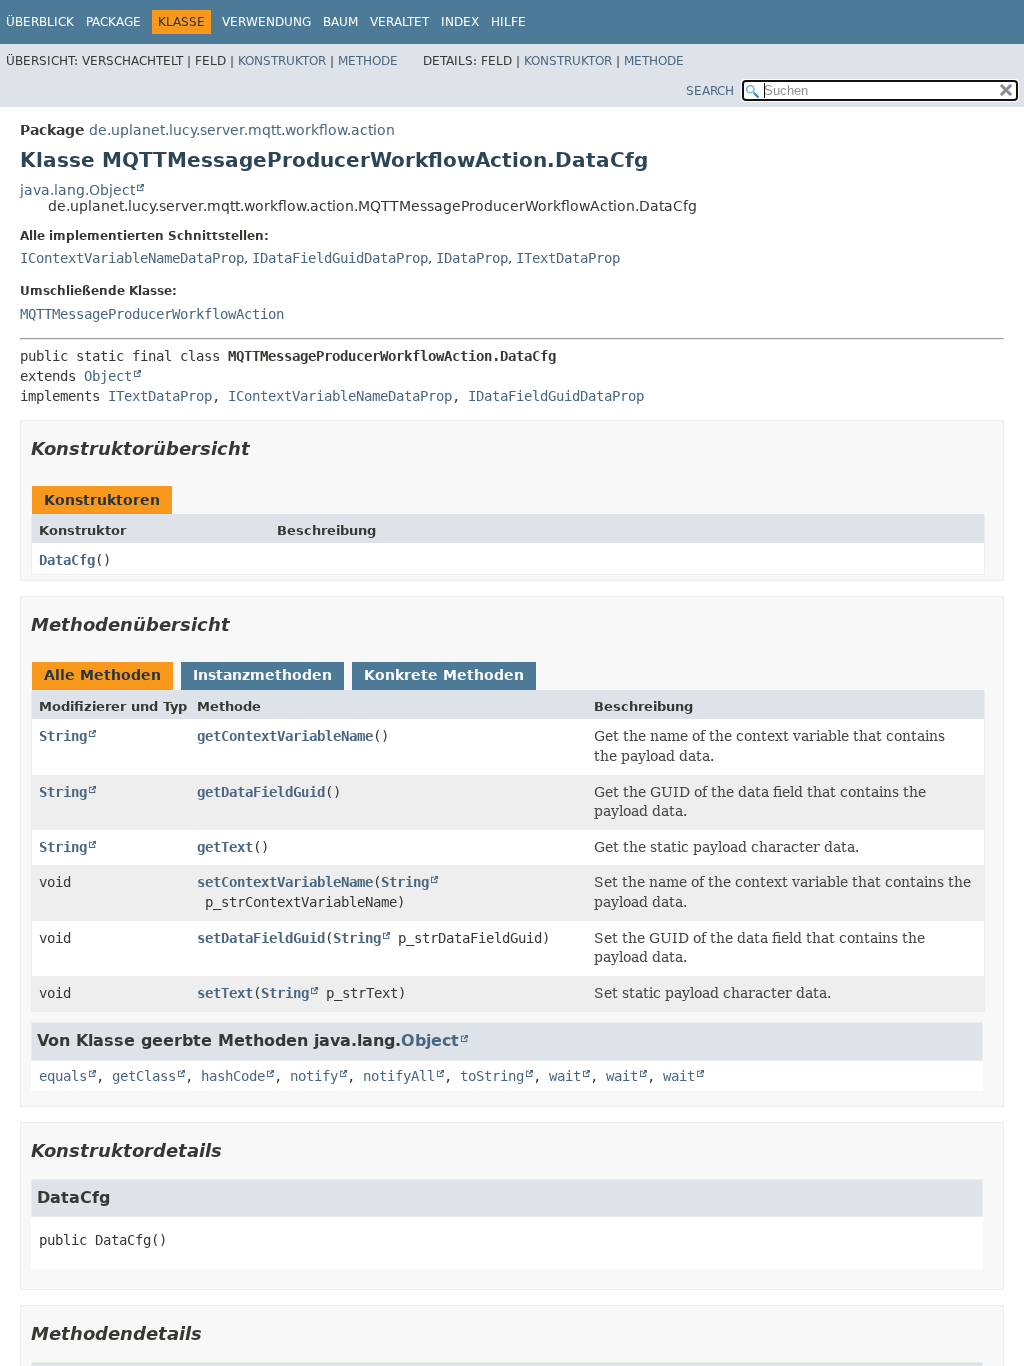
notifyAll (399, 1076)
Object (108, 376)
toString (492, 1076)
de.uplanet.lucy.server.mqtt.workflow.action (242, 130)
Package (113, 22)
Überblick (40, 22)
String (63, 736)
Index (460, 22)
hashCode (233, 1076)
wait (565, 1076)
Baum (340, 22)
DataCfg (67, 560)
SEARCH (710, 91)
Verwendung (266, 22)
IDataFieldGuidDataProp (340, 258)
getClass (144, 1076)
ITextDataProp (568, 258)
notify (314, 1076)
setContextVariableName (285, 882)
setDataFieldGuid (261, 938)
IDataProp (472, 258)
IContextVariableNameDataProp (132, 258)
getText (225, 847)
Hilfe (508, 22)
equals (63, 1076)
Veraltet (399, 22)
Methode (368, 61)
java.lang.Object (77, 190)
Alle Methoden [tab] (102, 675)
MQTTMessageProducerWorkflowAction (152, 314)
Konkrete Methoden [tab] (444, 675)
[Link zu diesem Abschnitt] (264, 448)
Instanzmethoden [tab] (262, 675)
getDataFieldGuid (261, 792)
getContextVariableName (285, 736)
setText (225, 993)
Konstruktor (282, 61)
